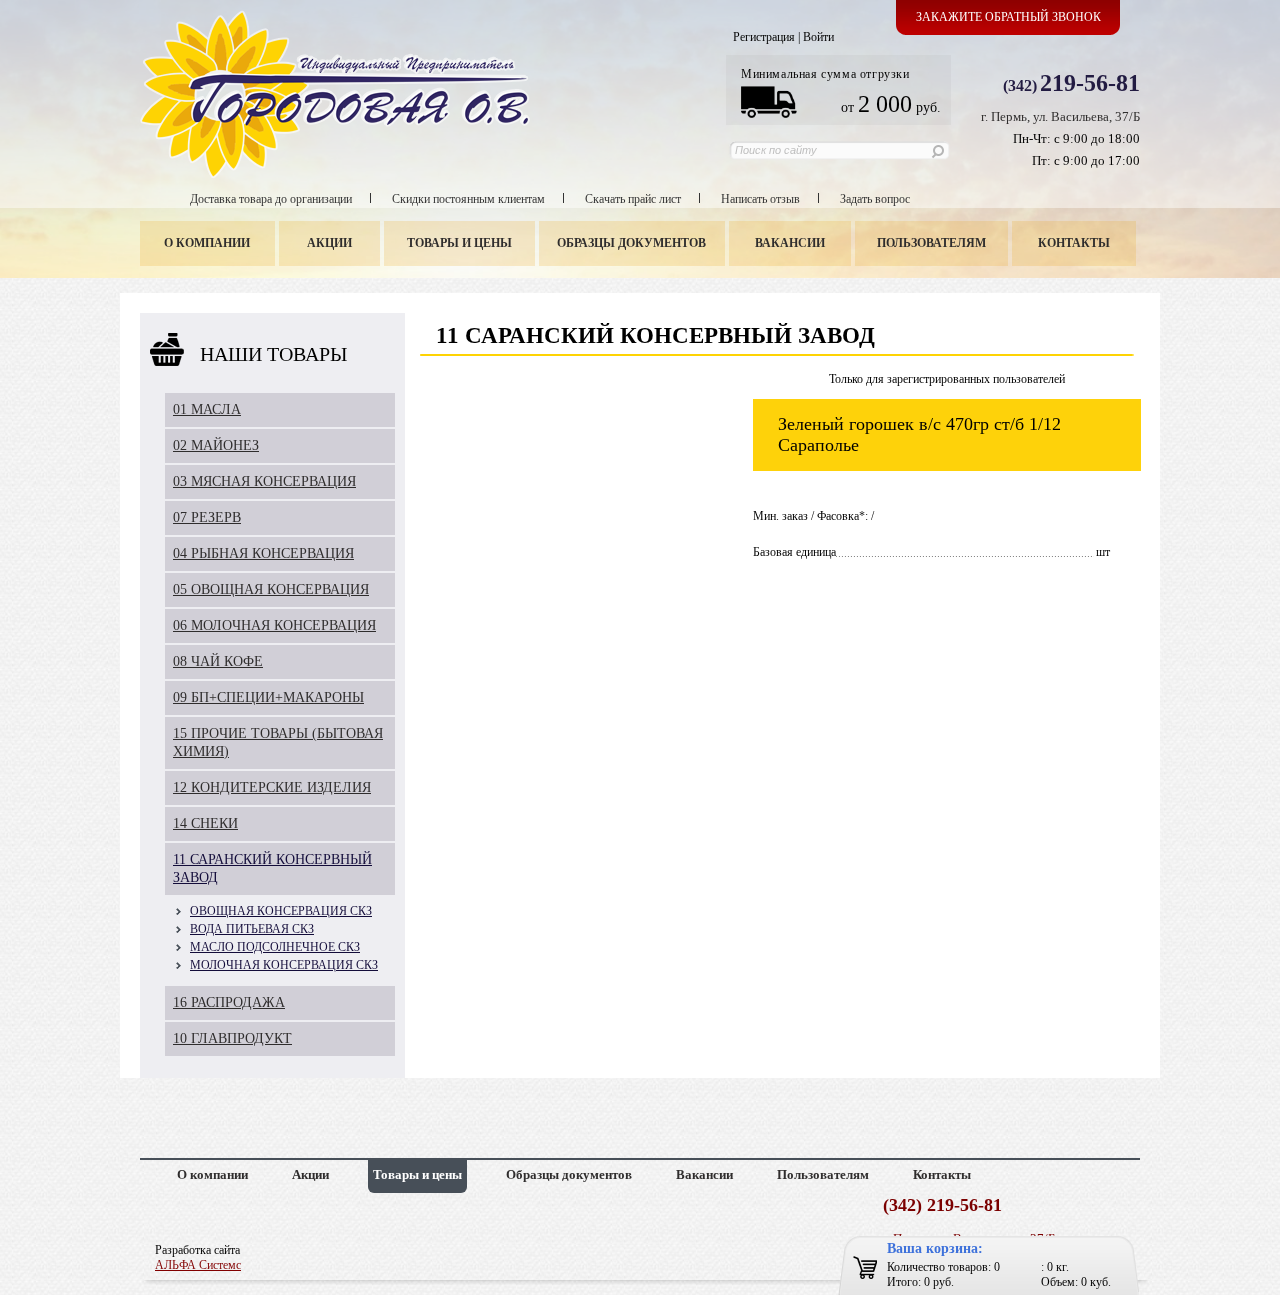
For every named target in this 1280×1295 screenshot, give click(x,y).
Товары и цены (459, 243)
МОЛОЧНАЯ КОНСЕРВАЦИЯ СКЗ (284, 965)
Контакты (1074, 243)
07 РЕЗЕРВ (207, 517)
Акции (329, 243)
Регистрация (764, 37)
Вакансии (790, 243)
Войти (818, 37)
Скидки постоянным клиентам (468, 199)
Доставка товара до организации (271, 199)
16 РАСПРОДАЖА (229, 1002)
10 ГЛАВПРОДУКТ (232, 1038)
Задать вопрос (875, 199)
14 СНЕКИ (205, 823)
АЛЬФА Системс (198, 1265)
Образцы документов (631, 243)
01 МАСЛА (207, 409)
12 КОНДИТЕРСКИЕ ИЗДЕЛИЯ (272, 787)
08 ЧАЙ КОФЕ (218, 661)
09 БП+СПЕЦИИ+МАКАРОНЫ (268, 697)
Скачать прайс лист (633, 199)
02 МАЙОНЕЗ (216, 445)
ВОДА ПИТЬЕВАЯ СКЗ (252, 929)
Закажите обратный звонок (1008, 17)
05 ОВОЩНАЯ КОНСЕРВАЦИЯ (271, 589)
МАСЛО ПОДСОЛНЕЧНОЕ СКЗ (275, 947)
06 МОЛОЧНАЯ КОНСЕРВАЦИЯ (274, 625)
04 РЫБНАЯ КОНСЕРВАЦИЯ (263, 553)
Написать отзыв (760, 199)
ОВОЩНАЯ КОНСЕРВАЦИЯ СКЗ (281, 911)
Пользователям (931, 243)
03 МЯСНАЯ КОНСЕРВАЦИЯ (264, 481)
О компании (207, 243)
